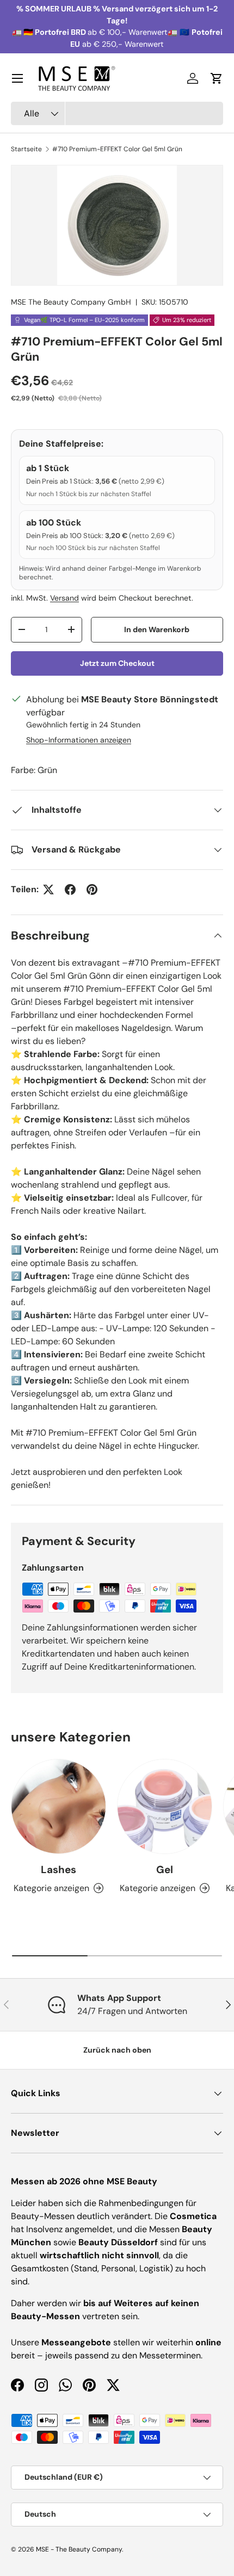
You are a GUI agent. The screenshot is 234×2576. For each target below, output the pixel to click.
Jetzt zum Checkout (117, 663)
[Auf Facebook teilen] (70, 889)
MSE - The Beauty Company (79, 2549)
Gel (165, 1870)
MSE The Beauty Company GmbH (71, 302)
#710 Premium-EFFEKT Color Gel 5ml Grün (117, 149)
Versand (64, 598)
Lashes (59, 1870)
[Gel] (165, 1806)
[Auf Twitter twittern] (48, 889)
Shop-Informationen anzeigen (79, 740)
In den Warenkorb (157, 629)
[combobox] (117, 113)
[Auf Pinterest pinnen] (92, 889)
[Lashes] (59, 1806)
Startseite (26, 149)
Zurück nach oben (117, 2050)
